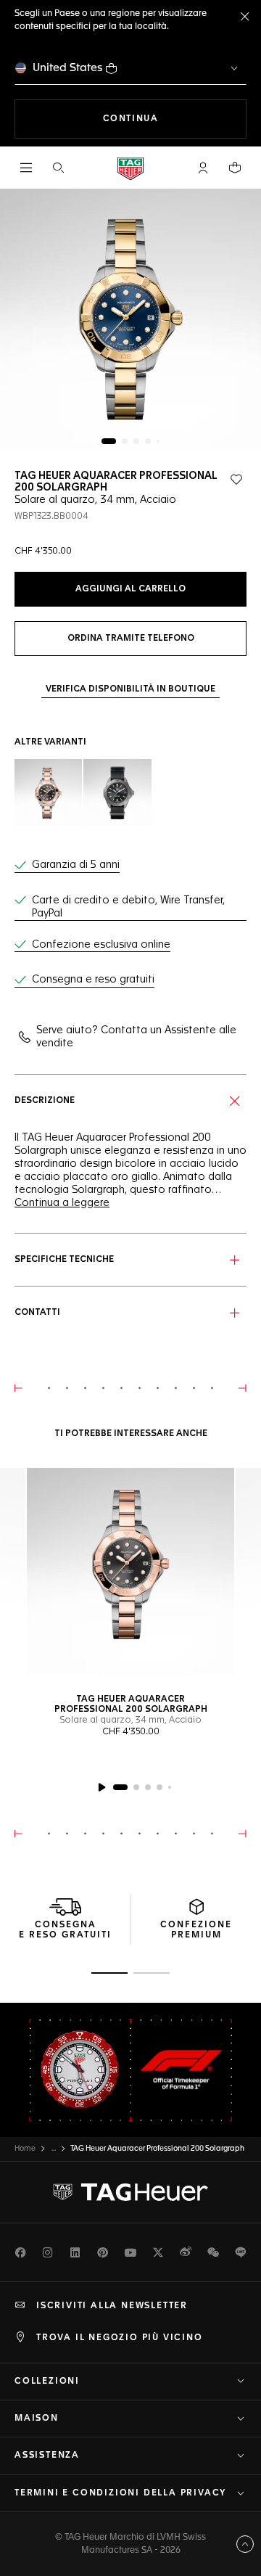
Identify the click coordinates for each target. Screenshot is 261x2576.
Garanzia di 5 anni (76, 865)
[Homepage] (130, 168)
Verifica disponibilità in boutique (130, 689)
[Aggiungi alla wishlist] (236, 480)
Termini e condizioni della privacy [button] (120, 2493)
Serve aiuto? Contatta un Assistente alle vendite (136, 1037)
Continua (175, 119)
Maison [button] (37, 2419)
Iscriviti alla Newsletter (112, 2306)
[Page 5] (158, 441)
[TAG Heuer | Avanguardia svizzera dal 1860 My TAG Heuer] (130, 2192)
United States (68, 68)
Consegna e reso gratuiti (93, 980)
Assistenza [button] (47, 2456)
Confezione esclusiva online (101, 945)
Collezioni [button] (47, 2382)
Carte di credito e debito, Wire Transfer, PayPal (128, 907)
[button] (203, 168)
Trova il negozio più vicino (120, 2338)
